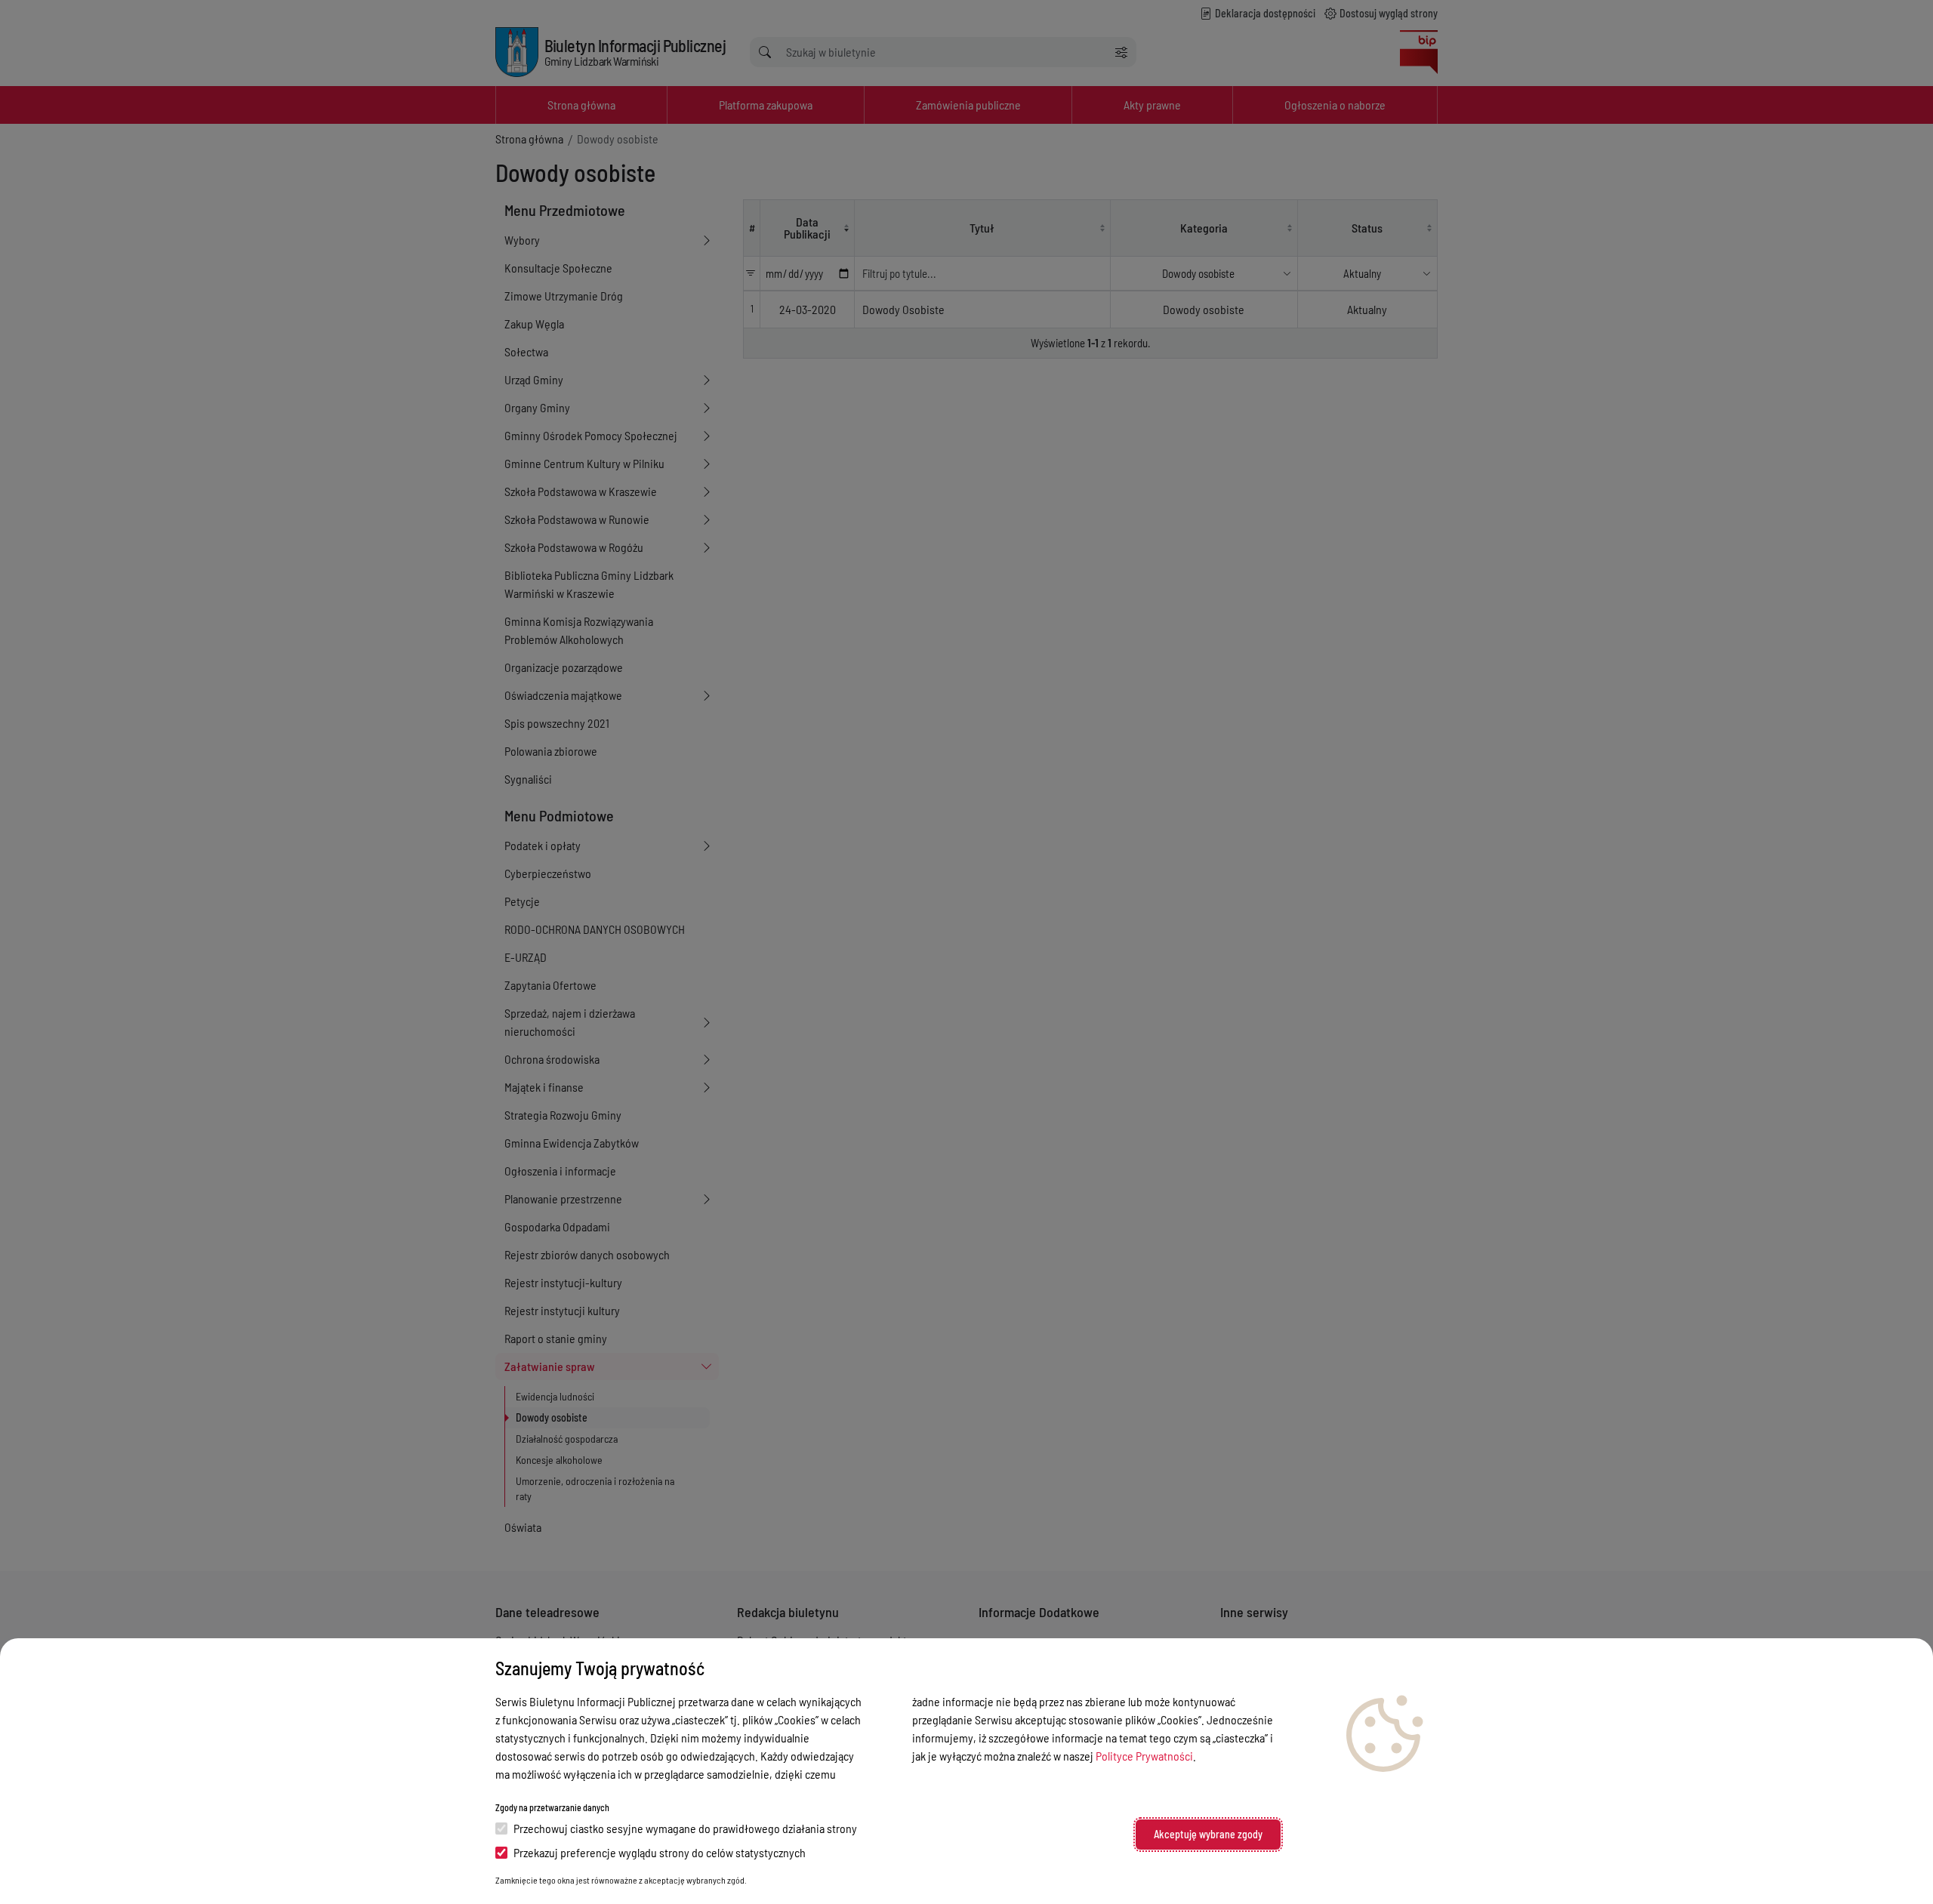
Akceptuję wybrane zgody (1208, 1834)
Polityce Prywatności (1144, 1756)
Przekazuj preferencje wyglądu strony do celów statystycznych (660, 1852)
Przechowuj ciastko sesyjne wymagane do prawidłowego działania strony (685, 1828)
